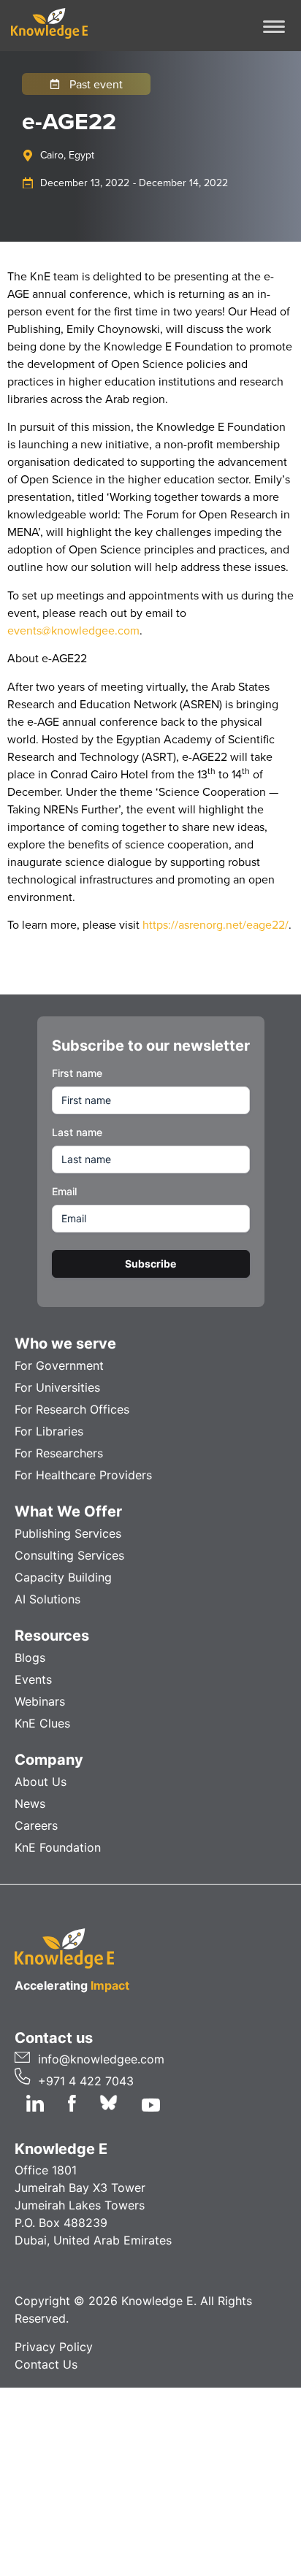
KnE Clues (42, 1723)
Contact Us (46, 2364)
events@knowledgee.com (73, 630)
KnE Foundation (58, 1847)
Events (33, 1679)
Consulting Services (69, 1555)
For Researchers (59, 1453)
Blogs (30, 1657)
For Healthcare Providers (83, 1475)
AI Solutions (47, 1599)
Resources (52, 1636)
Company (49, 1760)
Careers (36, 1825)
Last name (77, 1132)
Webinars (40, 1701)
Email (64, 1191)
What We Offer (68, 1511)
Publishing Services (68, 1533)
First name (77, 1073)
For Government (59, 1365)
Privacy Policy (54, 2347)
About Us (41, 1782)
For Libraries (49, 1431)
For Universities (57, 1387)
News (30, 1803)
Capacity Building (63, 1577)
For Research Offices (72, 1409)
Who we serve (65, 1343)
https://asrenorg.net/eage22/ (216, 924)
